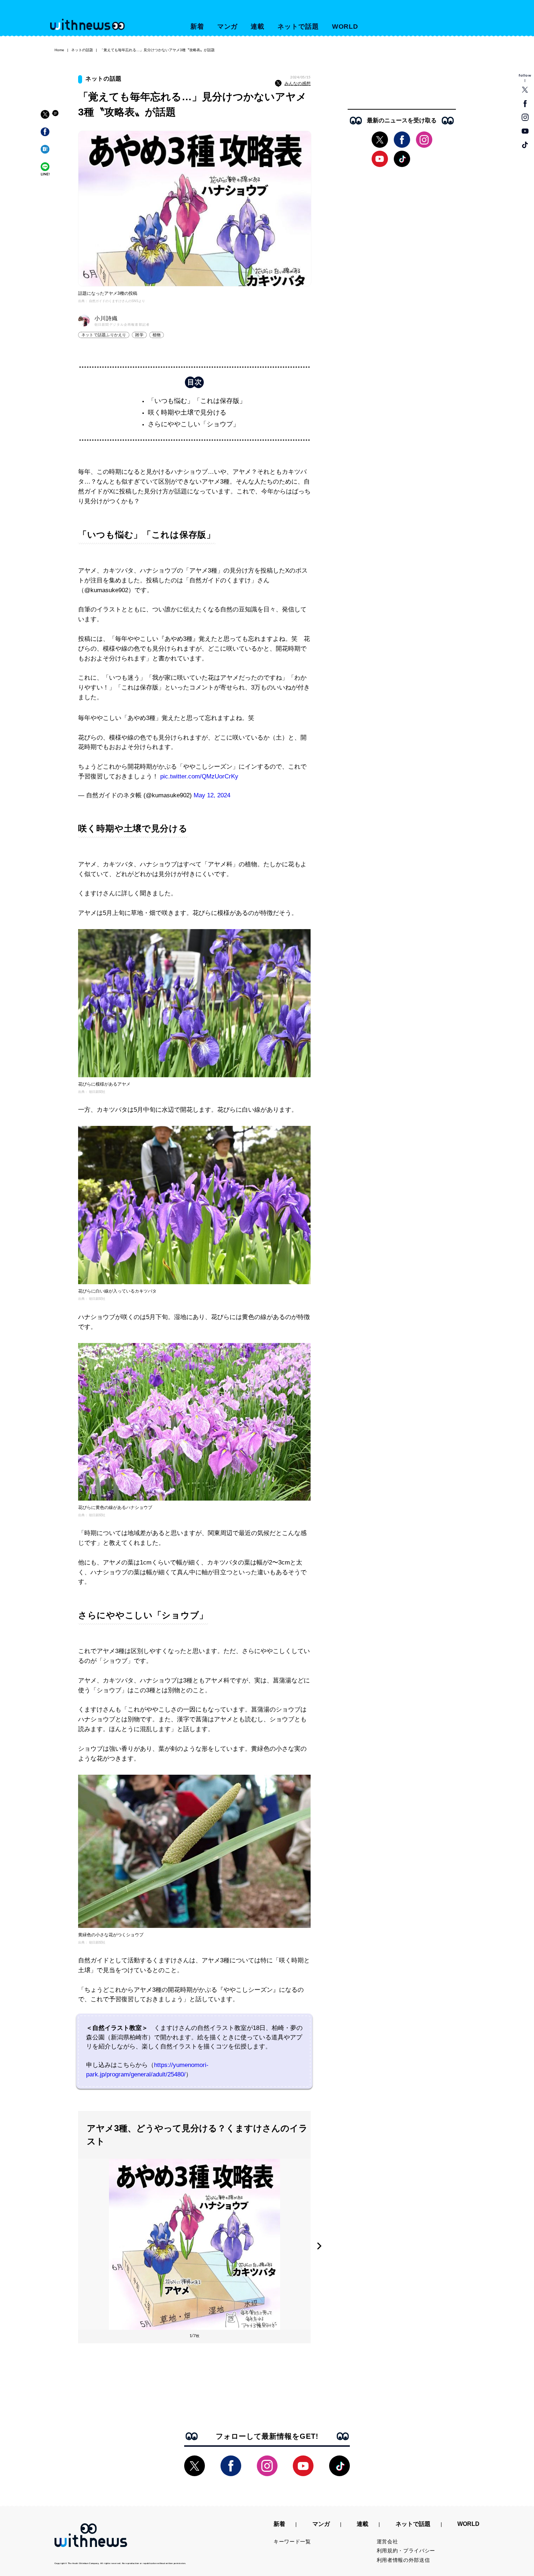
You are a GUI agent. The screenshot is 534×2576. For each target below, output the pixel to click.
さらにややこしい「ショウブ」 (194, 424)
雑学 (139, 335)
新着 (197, 27)
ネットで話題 (298, 27)
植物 (157, 335)
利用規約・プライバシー (406, 2551)
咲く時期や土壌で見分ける (187, 412)
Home (59, 50)
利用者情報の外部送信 (403, 2560)
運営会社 (387, 2542)
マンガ (228, 27)
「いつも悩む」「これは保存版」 (197, 401)
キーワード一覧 (292, 2542)
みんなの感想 (298, 84)
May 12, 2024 (212, 795)
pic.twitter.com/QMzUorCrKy (199, 776)
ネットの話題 (82, 50)
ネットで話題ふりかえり (104, 335)
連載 (258, 27)
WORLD (345, 27)
